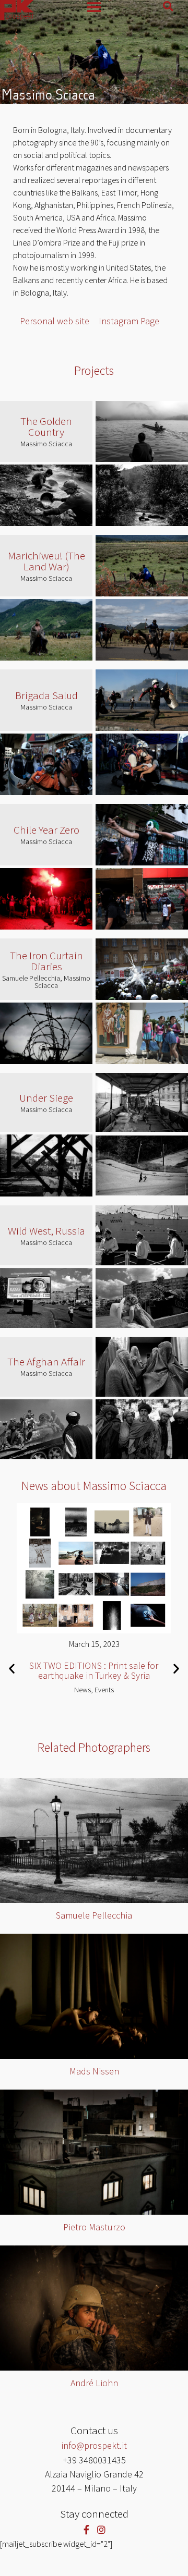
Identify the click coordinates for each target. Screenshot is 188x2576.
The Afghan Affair (46, 1362)
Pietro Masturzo (94, 2227)
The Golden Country (46, 426)
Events (104, 1689)
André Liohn (94, 2383)
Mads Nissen (94, 2071)
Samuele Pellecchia (94, 1915)
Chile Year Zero (46, 830)
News (83, 1689)
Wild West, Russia (46, 1231)
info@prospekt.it (94, 2445)
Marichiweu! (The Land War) (46, 561)
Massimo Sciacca (46, 444)
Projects (94, 370)
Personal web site (55, 321)
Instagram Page (129, 321)
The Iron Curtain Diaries (46, 961)
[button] (12, 1669)
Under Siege (46, 1098)
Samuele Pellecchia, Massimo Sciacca (46, 982)
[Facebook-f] (86, 2529)
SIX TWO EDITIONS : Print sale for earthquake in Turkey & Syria (94, 1670)
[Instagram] (102, 2529)
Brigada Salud (46, 695)
